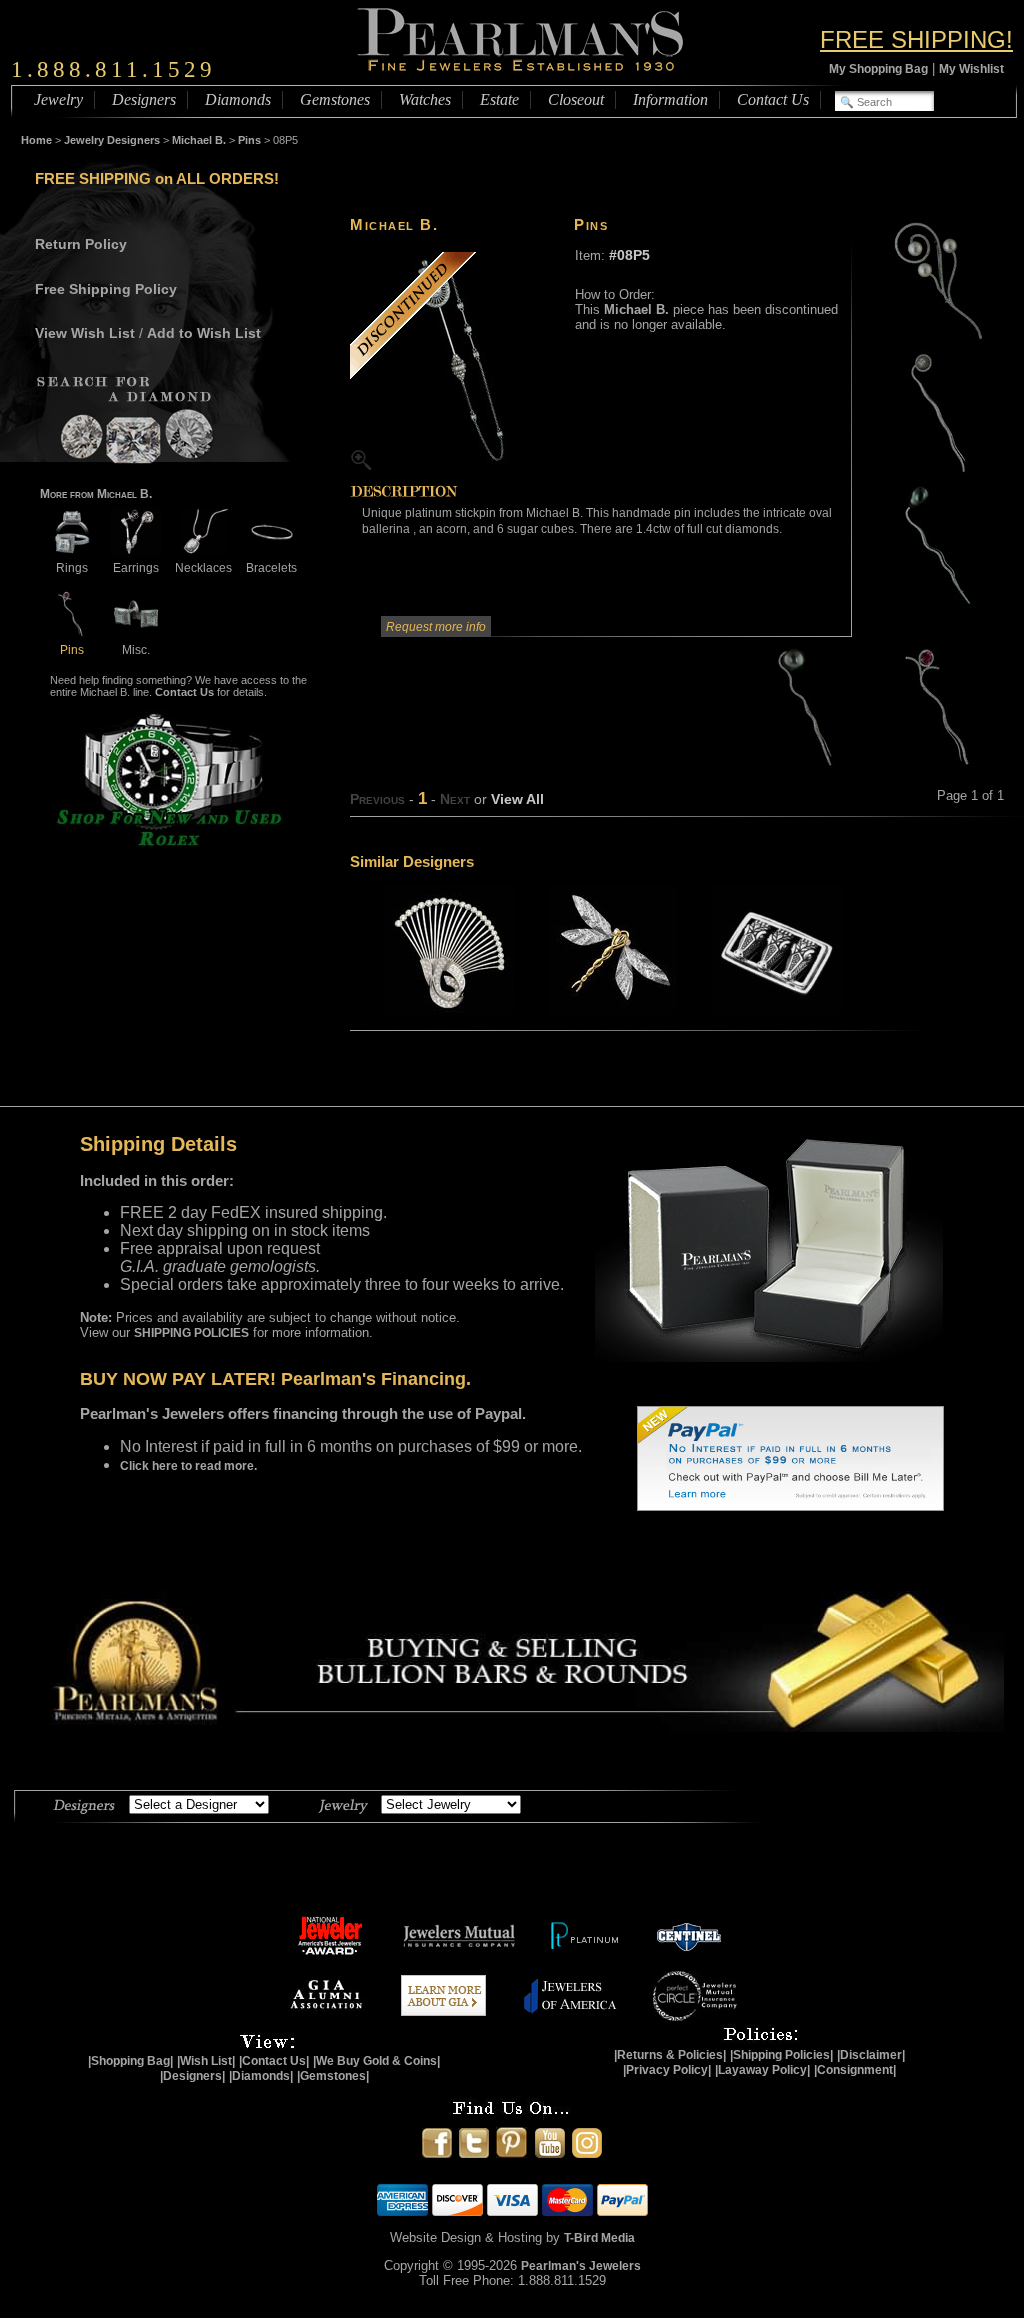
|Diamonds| (261, 2076)
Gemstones (335, 99)
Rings (72, 568)
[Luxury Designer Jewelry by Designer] (84, 1803)
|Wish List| (206, 2061)
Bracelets (271, 568)
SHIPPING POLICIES (191, 1333)
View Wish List (85, 333)
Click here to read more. (188, 1466)
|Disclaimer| (871, 2055)
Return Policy (81, 244)
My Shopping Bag (878, 69)
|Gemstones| (333, 2076)
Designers (144, 99)
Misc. (136, 650)
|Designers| (192, 2076)
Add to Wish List (204, 333)
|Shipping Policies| (781, 2055)
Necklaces (203, 568)
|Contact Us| (274, 2061)
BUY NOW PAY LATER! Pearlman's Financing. (275, 1379)
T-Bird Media (599, 2238)
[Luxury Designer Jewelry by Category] (343, 1803)
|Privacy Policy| (667, 2070)
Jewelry (58, 99)
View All (517, 799)
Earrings (136, 568)
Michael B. (199, 140)
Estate (499, 99)
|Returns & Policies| (670, 2055)
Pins (249, 140)
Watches (425, 99)
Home (36, 140)
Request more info (436, 627)
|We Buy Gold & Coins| (376, 2061)
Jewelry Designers (112, 140)
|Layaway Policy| (762, 2070)
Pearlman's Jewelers (581, 2266)
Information (670, 99)
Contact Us (773, 99)
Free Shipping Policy (106, 289)
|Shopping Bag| (130, 2061)
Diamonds (238, 99)
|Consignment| (855, 2070)
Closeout (576, 99)
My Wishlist (971, 69)
